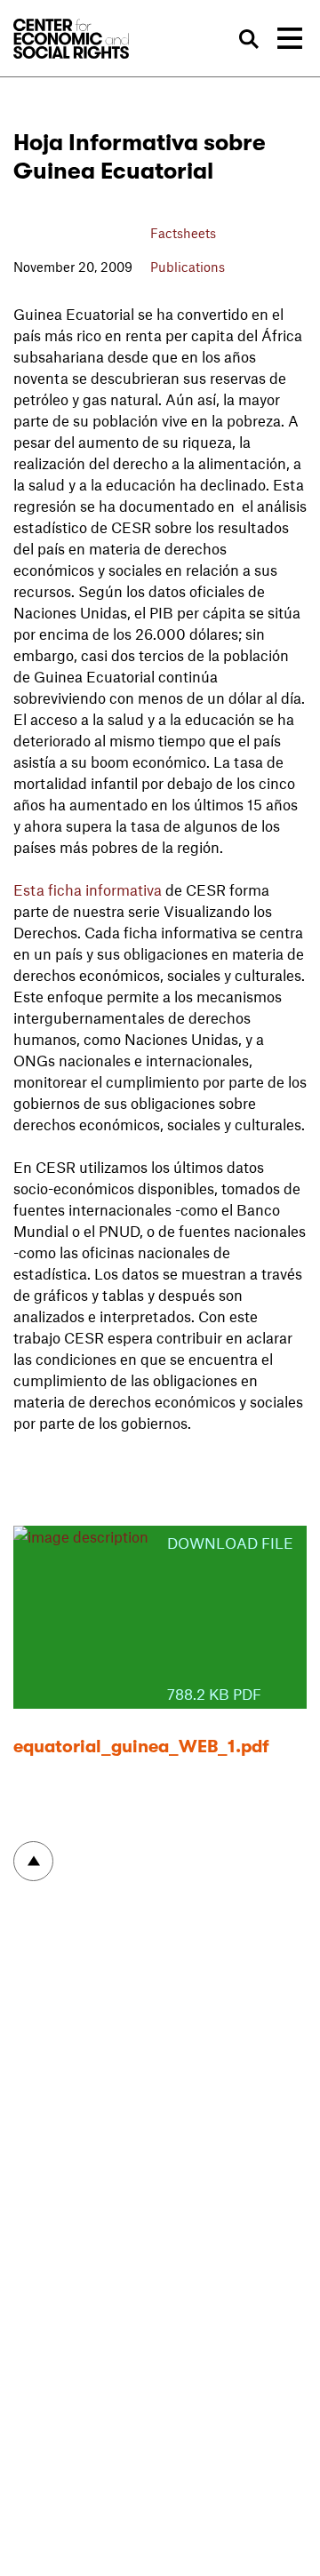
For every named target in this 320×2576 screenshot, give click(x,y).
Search (248, 40)
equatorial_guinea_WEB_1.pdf (141, 1747)
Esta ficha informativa (88, 889)
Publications (188, 267)
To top (33, 1861)
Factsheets (183, 233)
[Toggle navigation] (290, 38)
